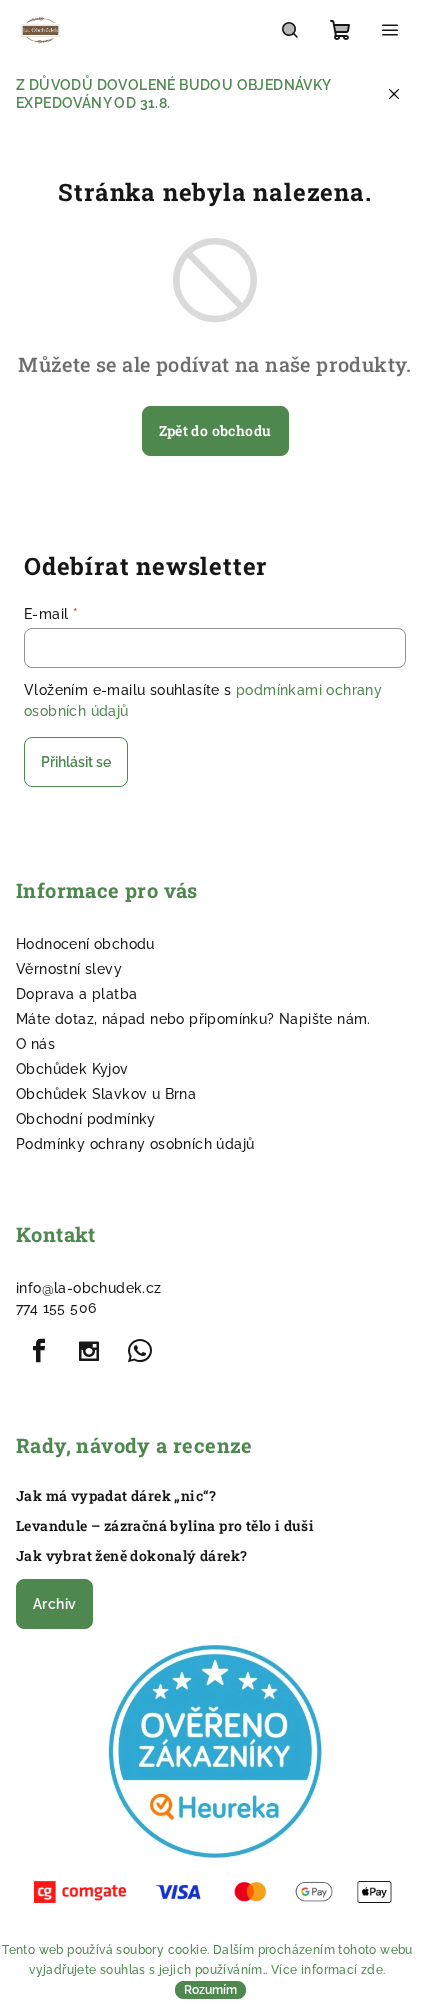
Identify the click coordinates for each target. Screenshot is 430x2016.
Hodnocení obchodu (85, 944)
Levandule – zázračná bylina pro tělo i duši (165, 1526)
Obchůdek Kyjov (72, 1069)
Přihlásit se (76, 762)
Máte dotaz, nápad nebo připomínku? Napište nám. (193, 1019)
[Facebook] (39, 1351)
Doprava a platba (76, 994)
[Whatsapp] (140, 1351)
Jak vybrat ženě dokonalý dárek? (131, 1556)
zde (372, 1970)
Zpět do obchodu (215, 430)
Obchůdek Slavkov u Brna (106, 1094)
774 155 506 (56, 1308)
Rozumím (210, 1990)
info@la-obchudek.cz (89, 1288)
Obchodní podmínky (86, 1119)
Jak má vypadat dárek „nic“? (116, 1496)
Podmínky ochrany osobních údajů (135, 1144)
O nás (35, 1044)
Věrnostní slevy (69, 969)
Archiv (54, 1604)
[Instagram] (89, 1351)
